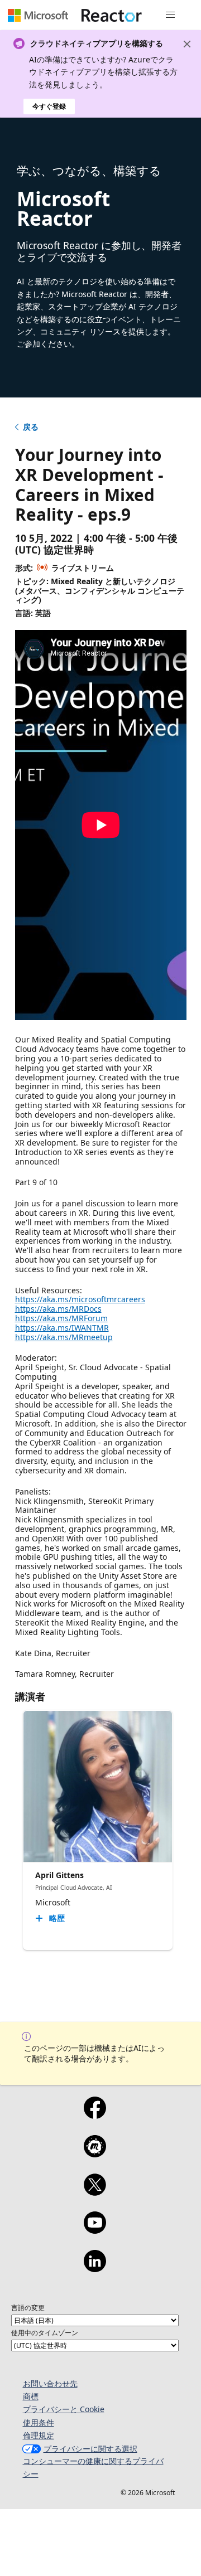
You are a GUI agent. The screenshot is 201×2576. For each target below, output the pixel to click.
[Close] (187, 44)
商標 (31, 2396)
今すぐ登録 (49, 106)
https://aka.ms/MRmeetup (64, 1337)
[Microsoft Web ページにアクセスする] (38, 15)
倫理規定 (39, 2435)
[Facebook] (95, 2115)
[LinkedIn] (95, 2268)
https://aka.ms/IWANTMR (62, 1328)
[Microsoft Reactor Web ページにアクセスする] (112, 15)
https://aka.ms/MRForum (61, 1318)
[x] (95, 2192)
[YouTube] (95, 2230)
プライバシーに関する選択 (90, 2449)
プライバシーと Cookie (64, 2409)
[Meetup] (95, 2153)
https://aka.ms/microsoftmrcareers (80, 1299)
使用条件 (39, 2422)
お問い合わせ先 (50, 2383)
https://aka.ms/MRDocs (58, 1309)
